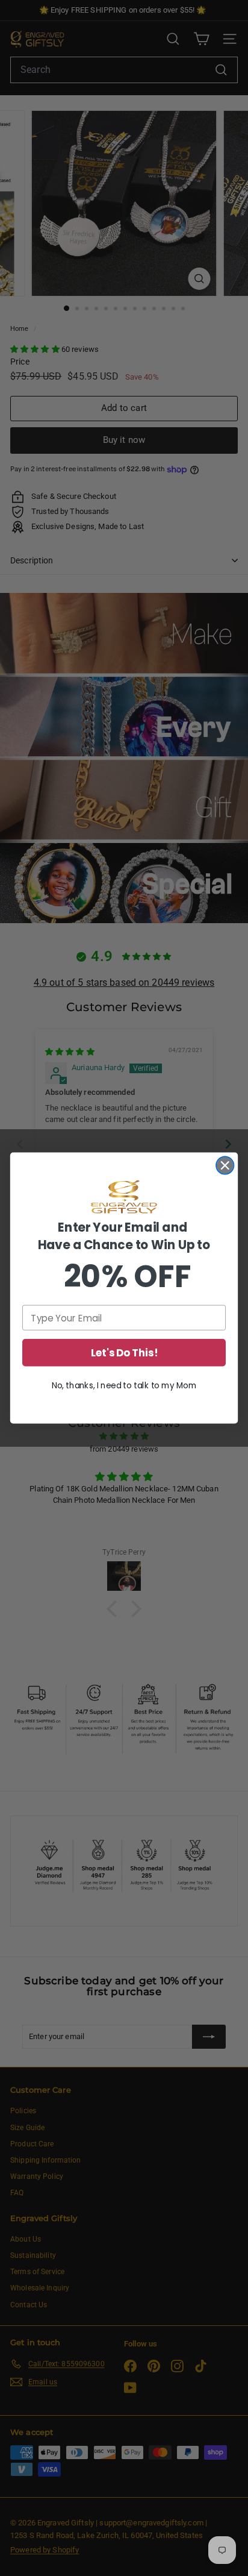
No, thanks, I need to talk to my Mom (124, 1386)
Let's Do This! (124, 1353)
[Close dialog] (225, 1165)
